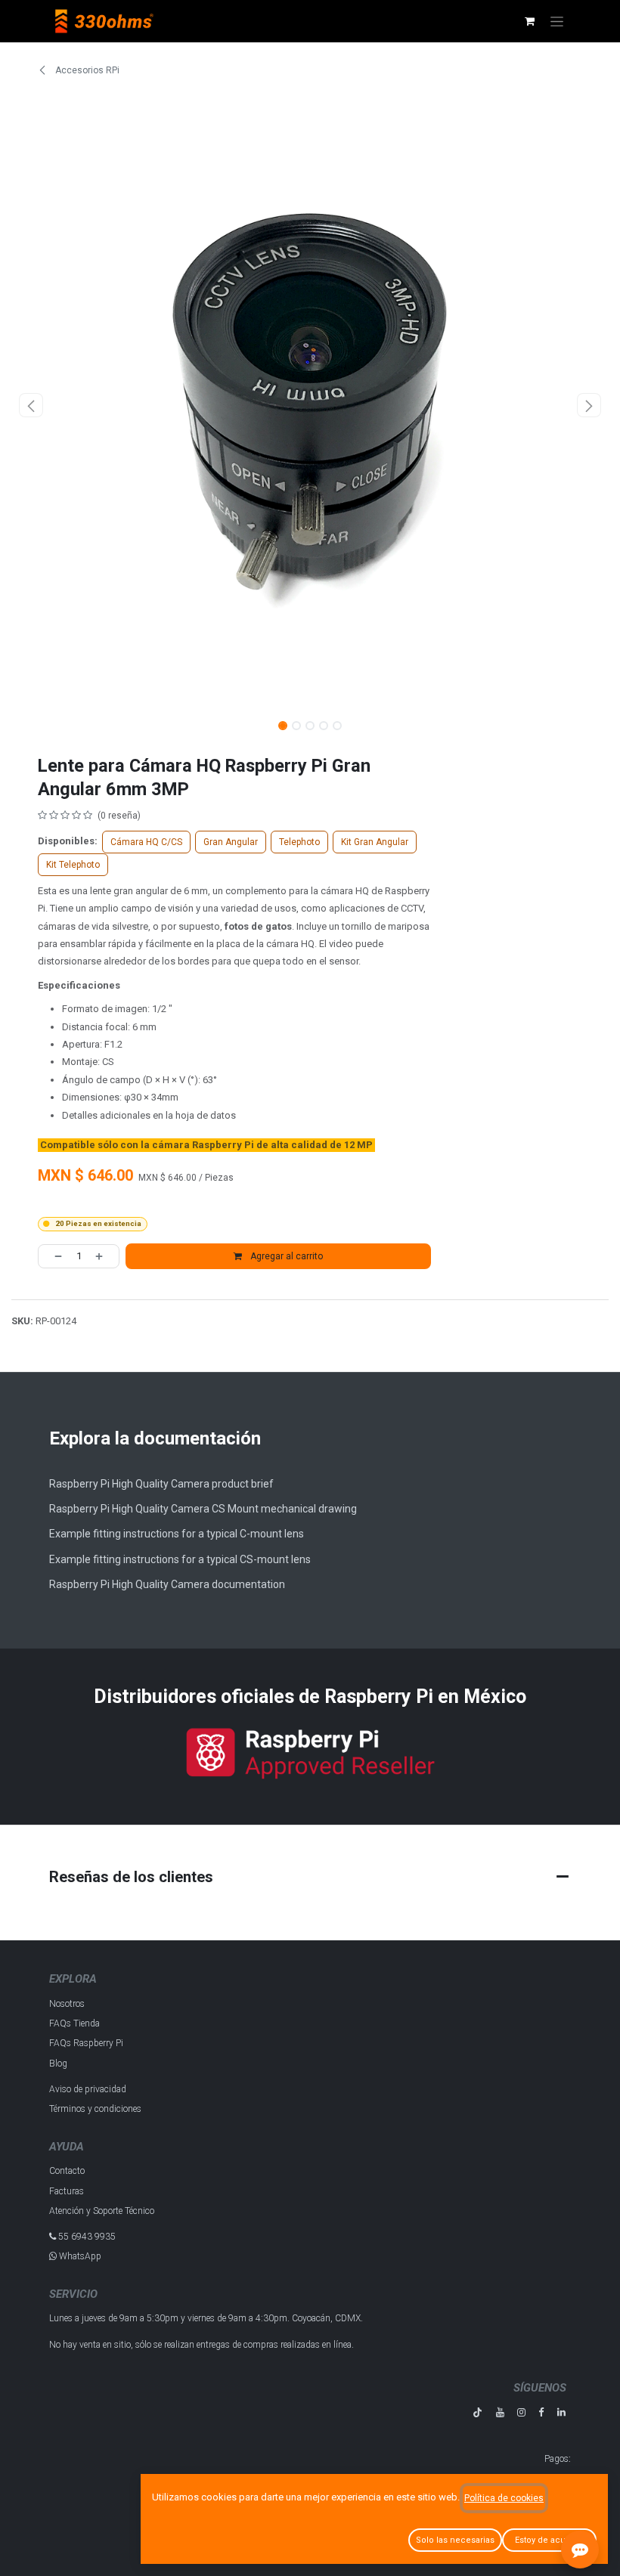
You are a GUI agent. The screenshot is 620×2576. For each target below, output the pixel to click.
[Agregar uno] (104, 1256)
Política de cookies (504, 2498)
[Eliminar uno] (54, 1256)
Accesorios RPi (86, 70)
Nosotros (67, 2004)
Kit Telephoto (73, 865)
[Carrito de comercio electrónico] (529, 21)
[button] (31, 405)
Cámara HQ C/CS (146, 842)
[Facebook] (541, 2412)
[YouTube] (500, 2412)
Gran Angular (231, 842)
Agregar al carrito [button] (285, 1256)
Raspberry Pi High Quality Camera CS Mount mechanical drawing (203, 1509)
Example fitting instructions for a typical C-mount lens (177, 1534)
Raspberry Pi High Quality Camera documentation (167, 1584)
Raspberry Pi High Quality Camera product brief (161, 1484)
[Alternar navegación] (557, 21)
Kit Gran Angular (375, 842)
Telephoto (299, 842)
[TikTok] (477, 2412)
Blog (58, 2064)
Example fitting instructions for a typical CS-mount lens (180, 1559)
